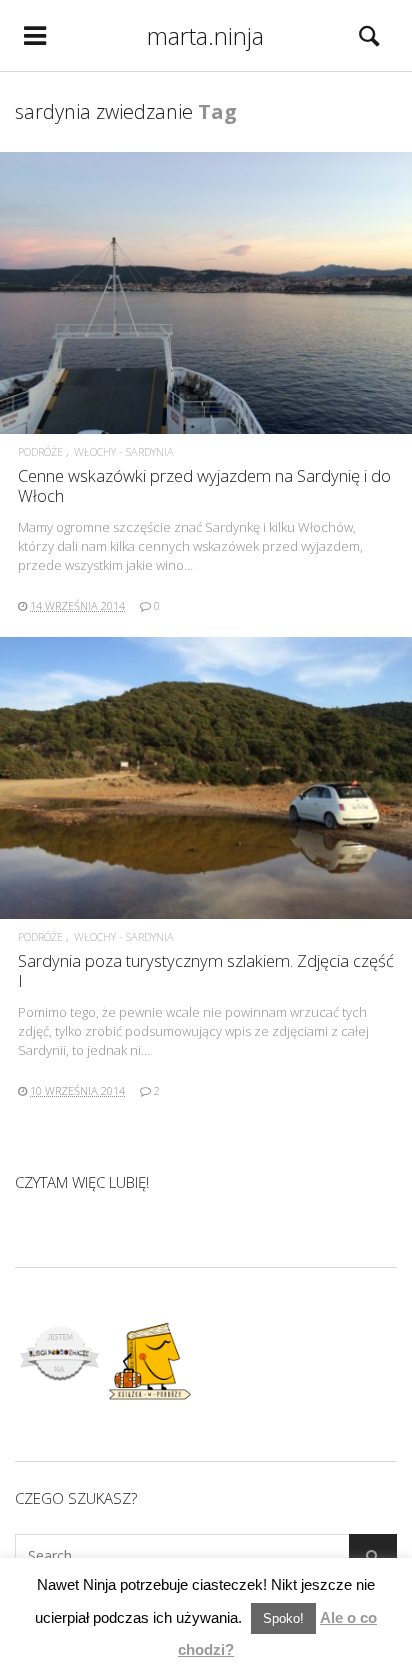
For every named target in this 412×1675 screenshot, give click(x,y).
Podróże (40, 451)
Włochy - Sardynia (124, 451)
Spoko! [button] (283, 1618)
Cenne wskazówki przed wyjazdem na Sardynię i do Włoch (204, 485)
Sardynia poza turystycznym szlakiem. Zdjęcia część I (206, 970)
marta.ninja (205, 35)
